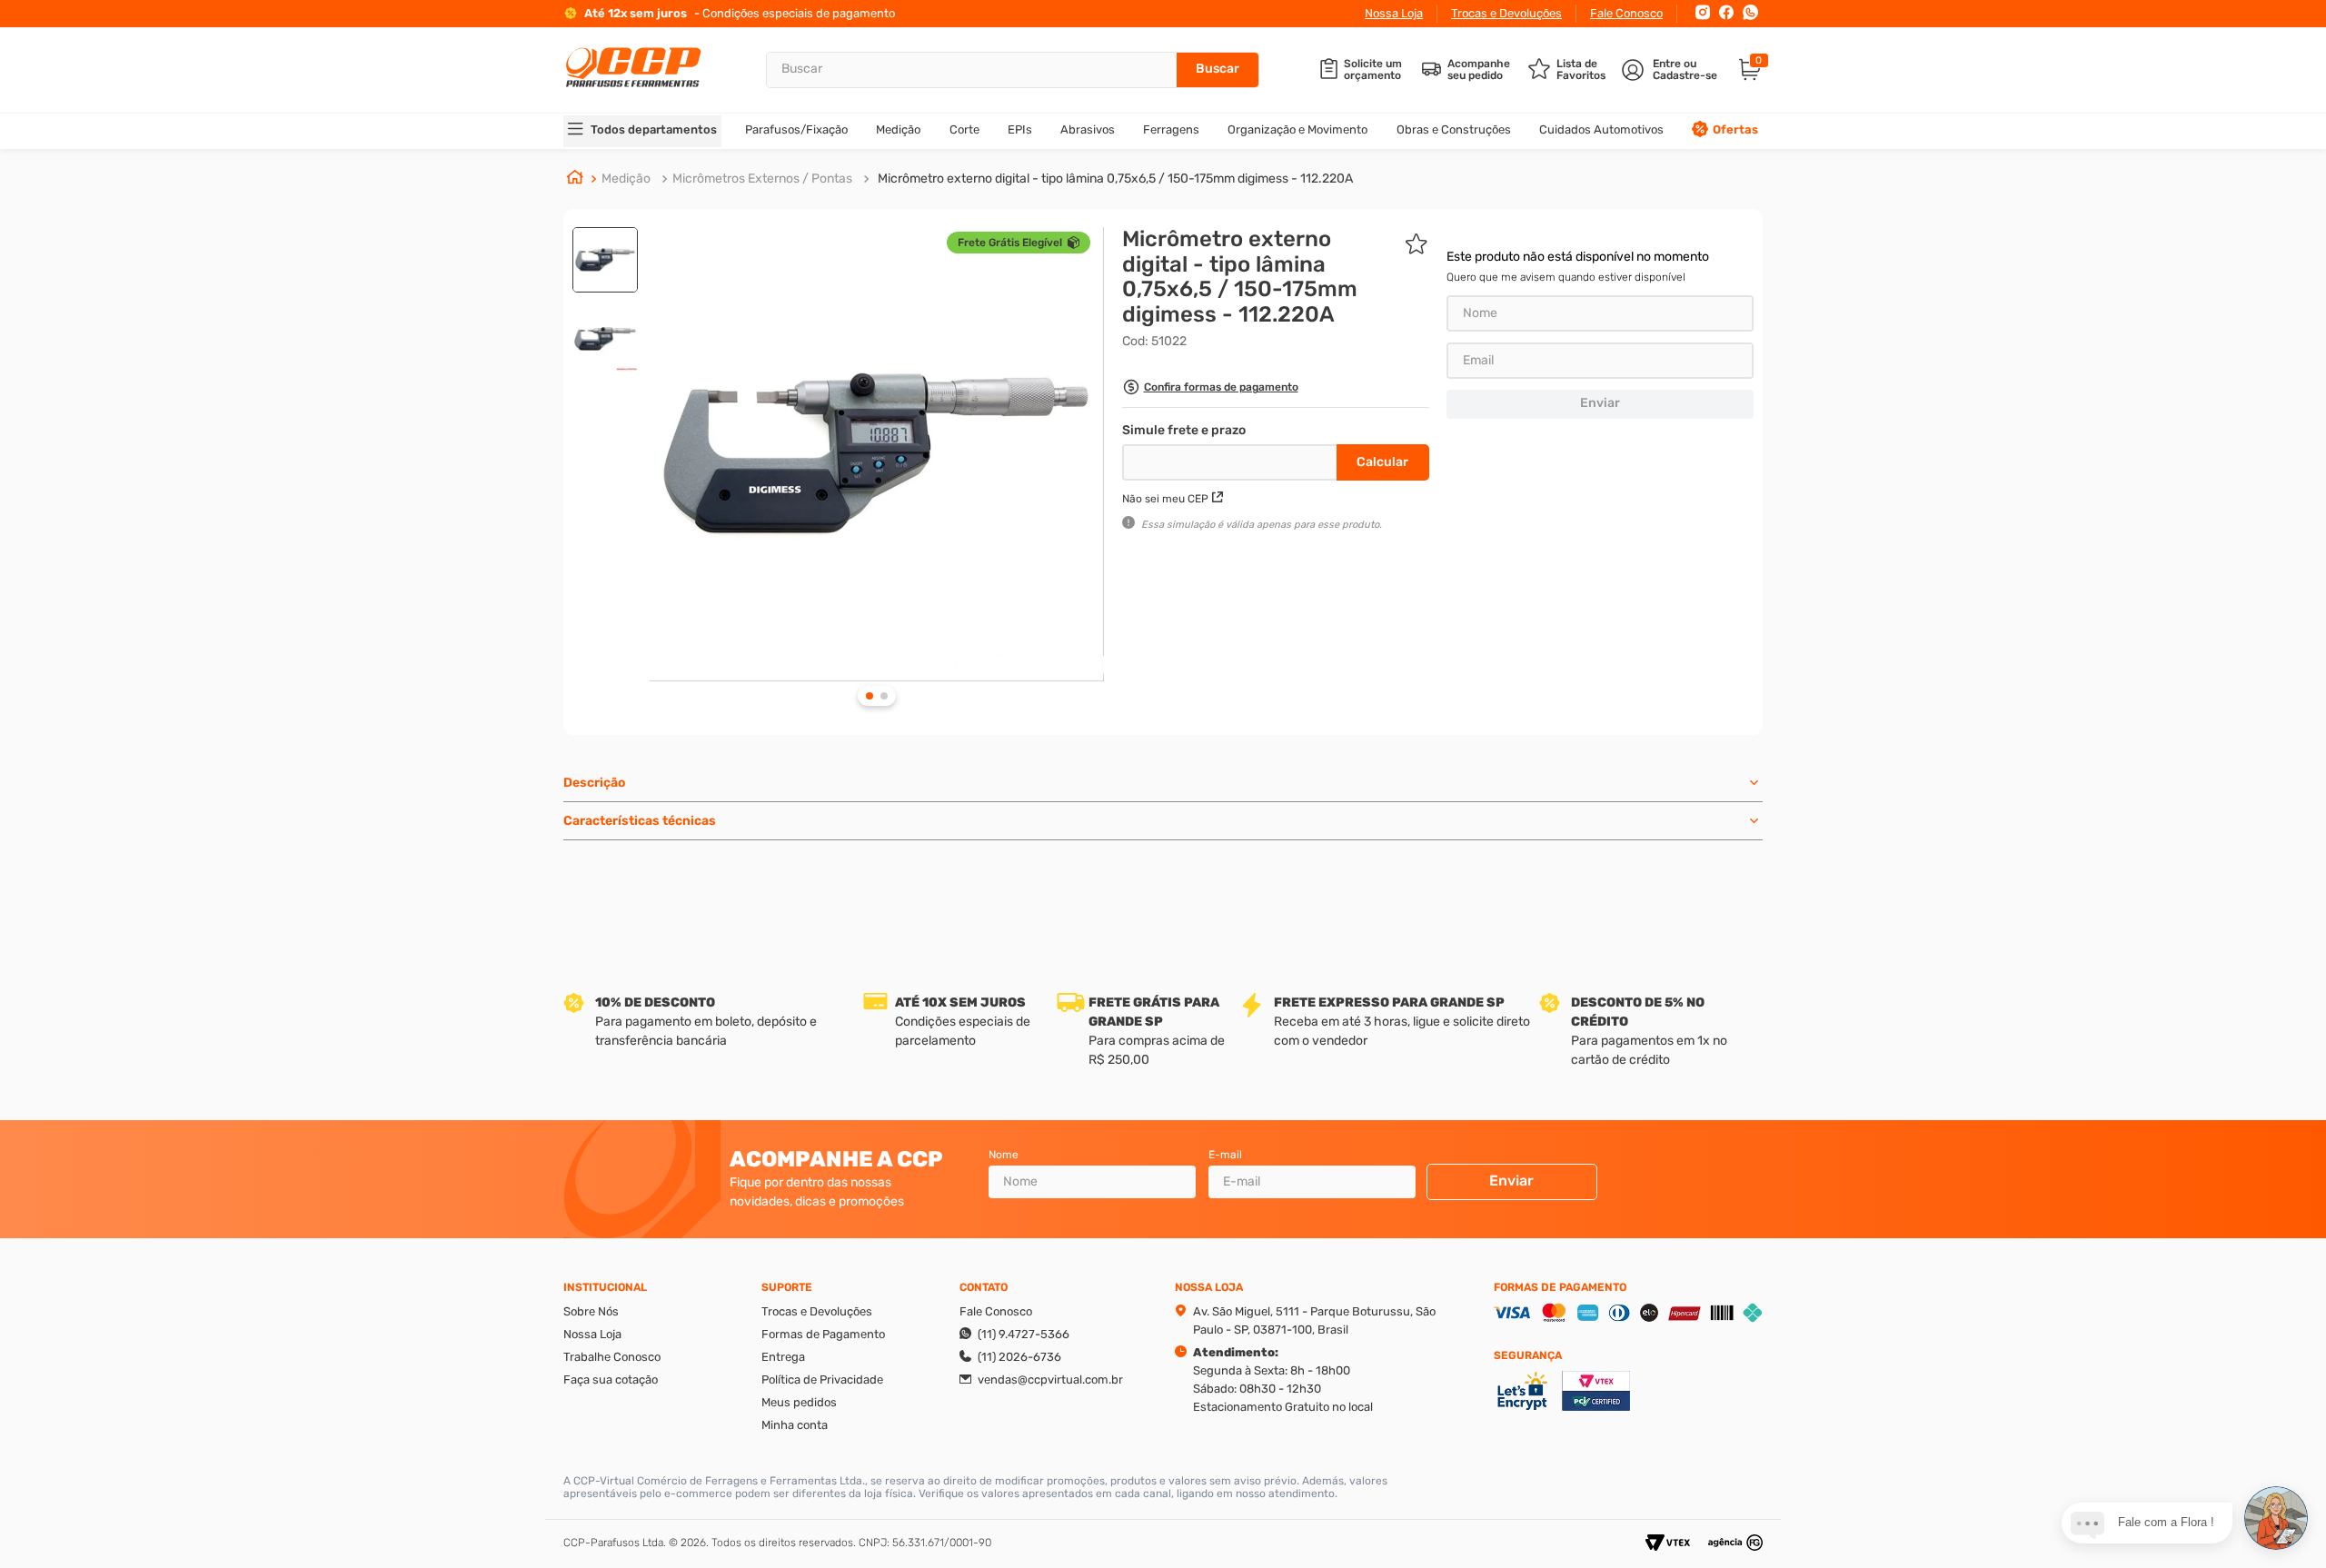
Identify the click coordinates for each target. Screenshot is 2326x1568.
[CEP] (1232, 459)
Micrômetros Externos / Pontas (762, 179)
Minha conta (795, 1425)
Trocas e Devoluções (1506, 13)
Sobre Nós (591, 1311)
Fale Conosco (1626, 13)
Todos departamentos (654, 129)
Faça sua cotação (611, 1379)
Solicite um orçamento (1373, 70)
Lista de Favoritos (1581, 70)
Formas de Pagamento (823, 1334)
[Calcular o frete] (1383, 462)
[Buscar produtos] (1218, 70)
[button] (1210, 389)
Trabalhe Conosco (612, 1357)
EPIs (1020, 129)
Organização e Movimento (1297, 129)
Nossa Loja (1394, 13)
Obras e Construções (1454, 129)
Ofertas (1735, 129)
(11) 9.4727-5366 (1024, 1334)
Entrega (783, 1357)
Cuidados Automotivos (1601, 129)
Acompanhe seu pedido (1479, 70)
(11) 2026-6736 (1019, 1357)
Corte (964, 129)
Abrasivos (1088, 129)
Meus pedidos (799, 1402)
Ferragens (1171, 129)
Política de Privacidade (822, 1379)
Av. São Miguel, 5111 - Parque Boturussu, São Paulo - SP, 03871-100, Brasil (1314, 1320)
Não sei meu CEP (1165, 499)
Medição (898, 129)
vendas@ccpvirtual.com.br (1050, 1379)
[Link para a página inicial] (575, 179)
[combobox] (1013, 70)
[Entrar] (1671, 70)
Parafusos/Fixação (796, 129)
